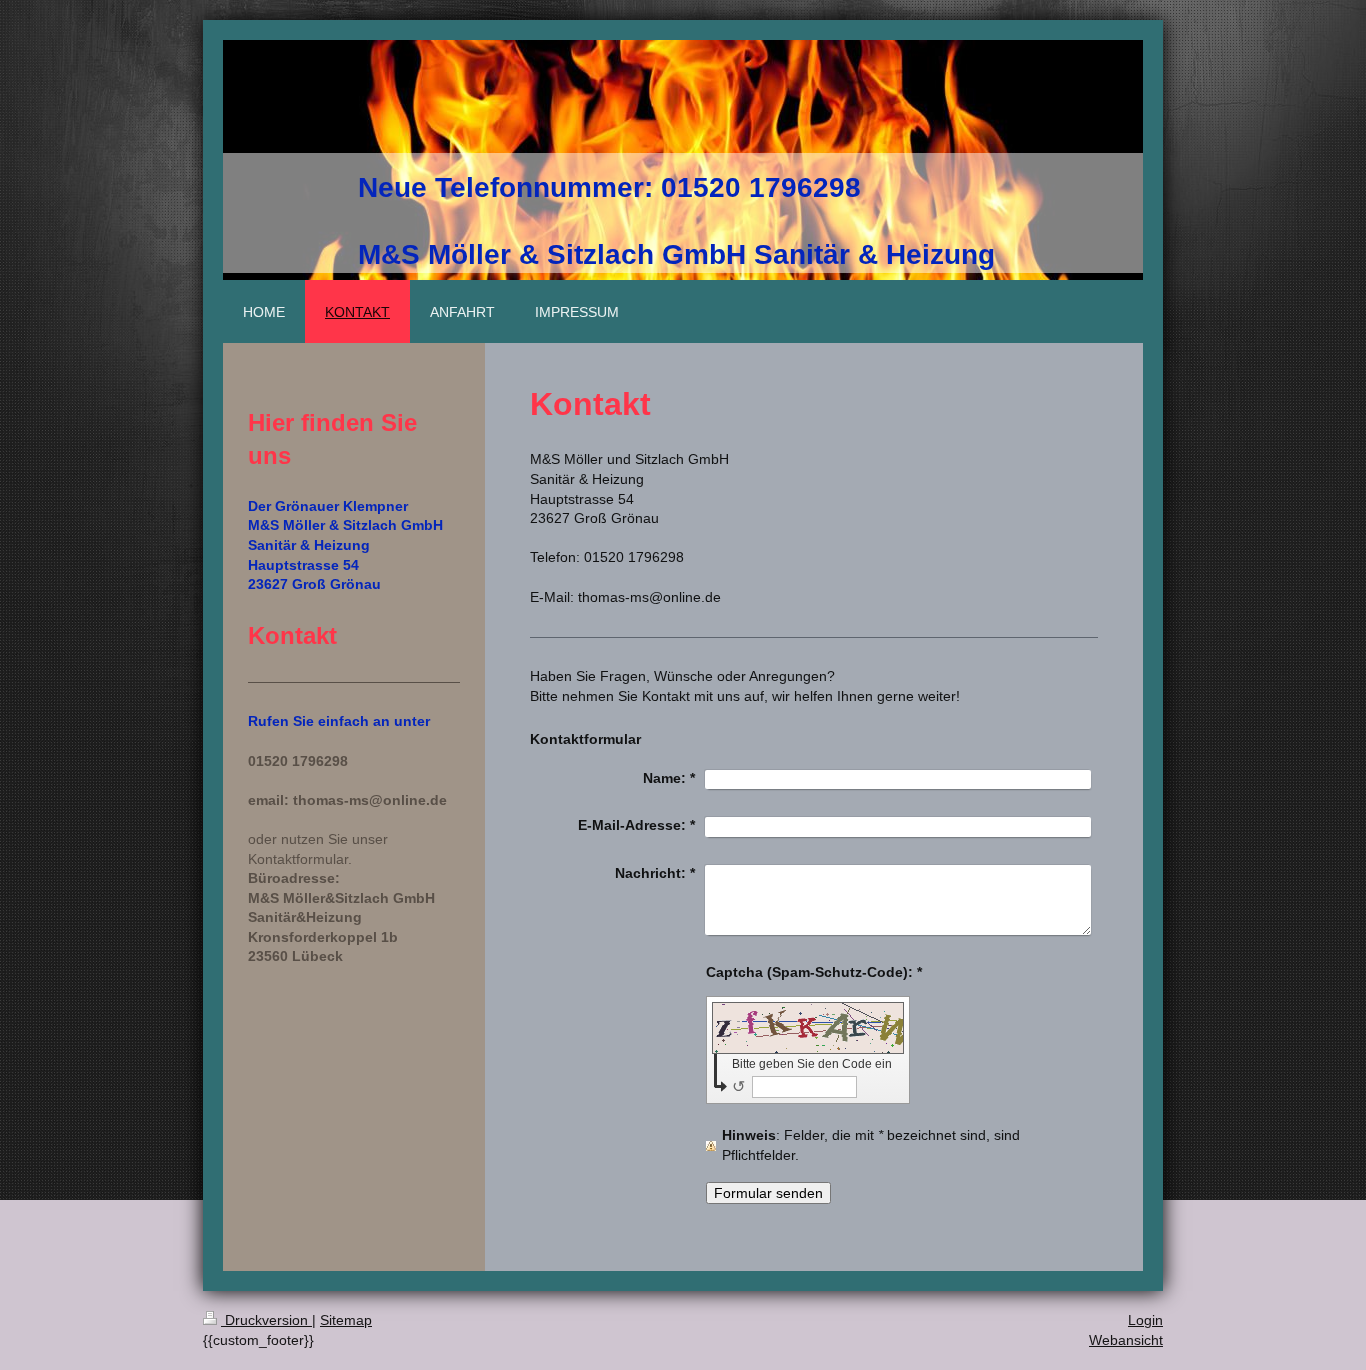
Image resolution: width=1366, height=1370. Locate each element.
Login (1145, 1320)
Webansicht (1126, 1340)
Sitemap (346, 1320)
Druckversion (266, 1320)
